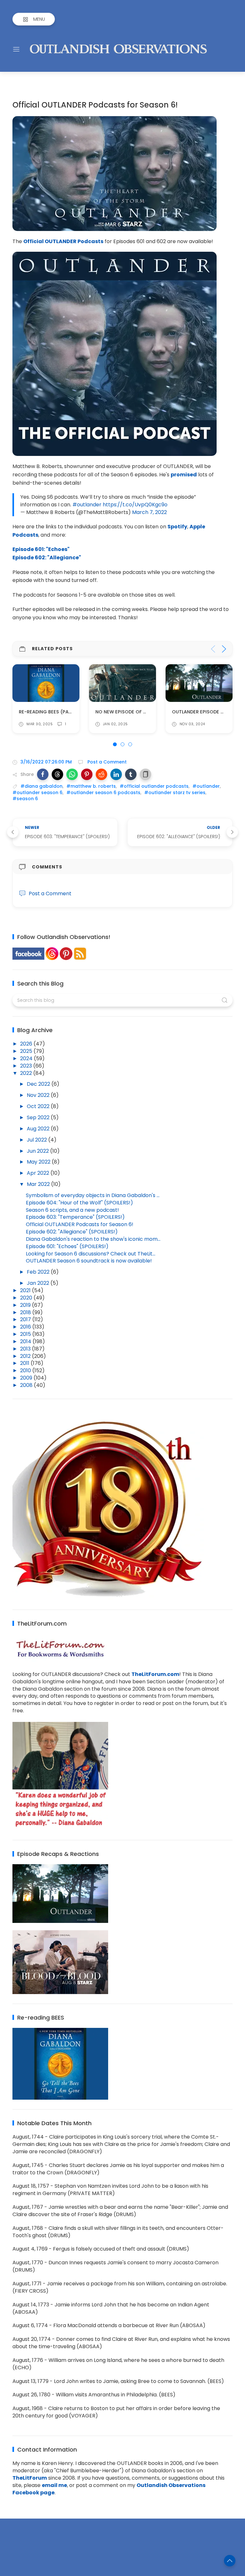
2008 (27, 1385)
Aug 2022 (39, 1129)
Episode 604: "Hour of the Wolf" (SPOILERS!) (79, 1203)
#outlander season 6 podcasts (103, 793)
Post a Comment (106, 762)
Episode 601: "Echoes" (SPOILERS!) (67, 1246)
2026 (27, 1044)
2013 (26, 1349)
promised (184, 475)
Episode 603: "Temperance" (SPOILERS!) (75, 1217)
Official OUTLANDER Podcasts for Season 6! (80, 1224)
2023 (27, 1066)
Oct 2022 (39, 1106)
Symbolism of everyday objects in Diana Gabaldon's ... (93, 1195)
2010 (26, 1370)
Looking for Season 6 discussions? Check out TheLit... (91, 1254)
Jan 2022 (39, 1283)
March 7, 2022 (149, 512)
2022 (27, 1073)
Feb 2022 (39, 1272)
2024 (27, 1058)
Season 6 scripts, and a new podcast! (72, 1210)
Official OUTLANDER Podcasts (63, 241)
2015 (26, 1334)
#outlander (87, 505)
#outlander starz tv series (175, 793)
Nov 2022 (39, 1095)
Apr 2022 (39, 1173)
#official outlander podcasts (154, 786)
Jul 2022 (37, 1140)
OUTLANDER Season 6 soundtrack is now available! (89, 1261)
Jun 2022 (38, 1151)
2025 (27, 1051)
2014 (26, 1341)
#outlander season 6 (37, 793)
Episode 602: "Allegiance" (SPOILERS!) (72, 1232)
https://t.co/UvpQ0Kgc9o (135, 505)
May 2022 (39, 1162)
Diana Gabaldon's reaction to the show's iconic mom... (93, 1239)
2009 (27, 1378)
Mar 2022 (39, 1184)
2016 (26, 1327)
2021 (26, 1290)
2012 (26, 1356)
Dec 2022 (39, 1084)
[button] (43, 774)
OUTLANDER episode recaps (129, 711)
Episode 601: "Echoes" (41, 549)
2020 (27, 1298)
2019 (26, 1305)
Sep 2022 (39, 1117)
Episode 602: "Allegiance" (47, 558)
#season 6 (25, 799)
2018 (26, 1312)
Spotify (177, 527)
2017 (26, 1319)
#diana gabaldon (41, 786)
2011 (25, 1363)
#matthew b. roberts (91, 786)
